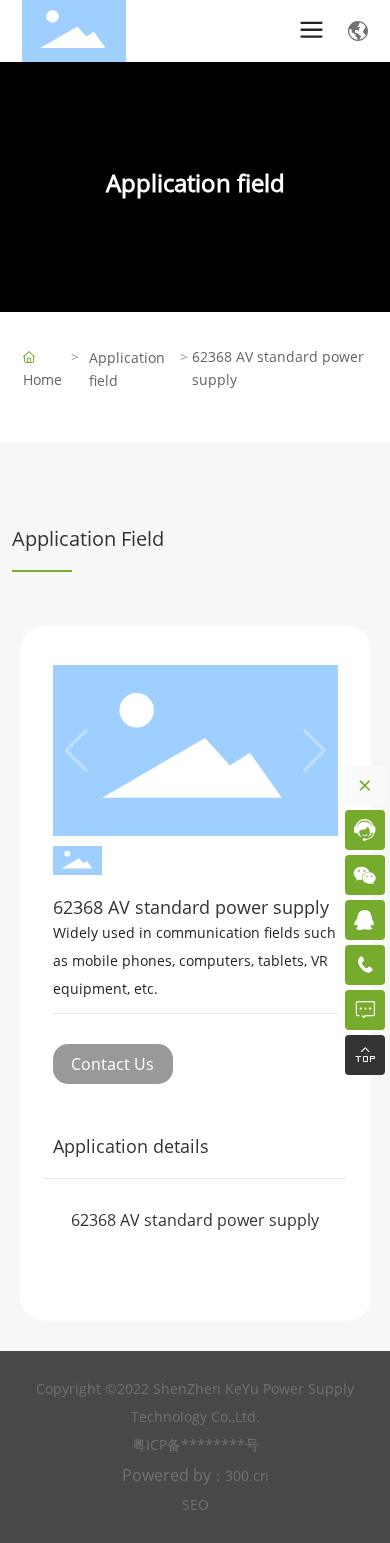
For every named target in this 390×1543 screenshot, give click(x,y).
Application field (195, 182)
